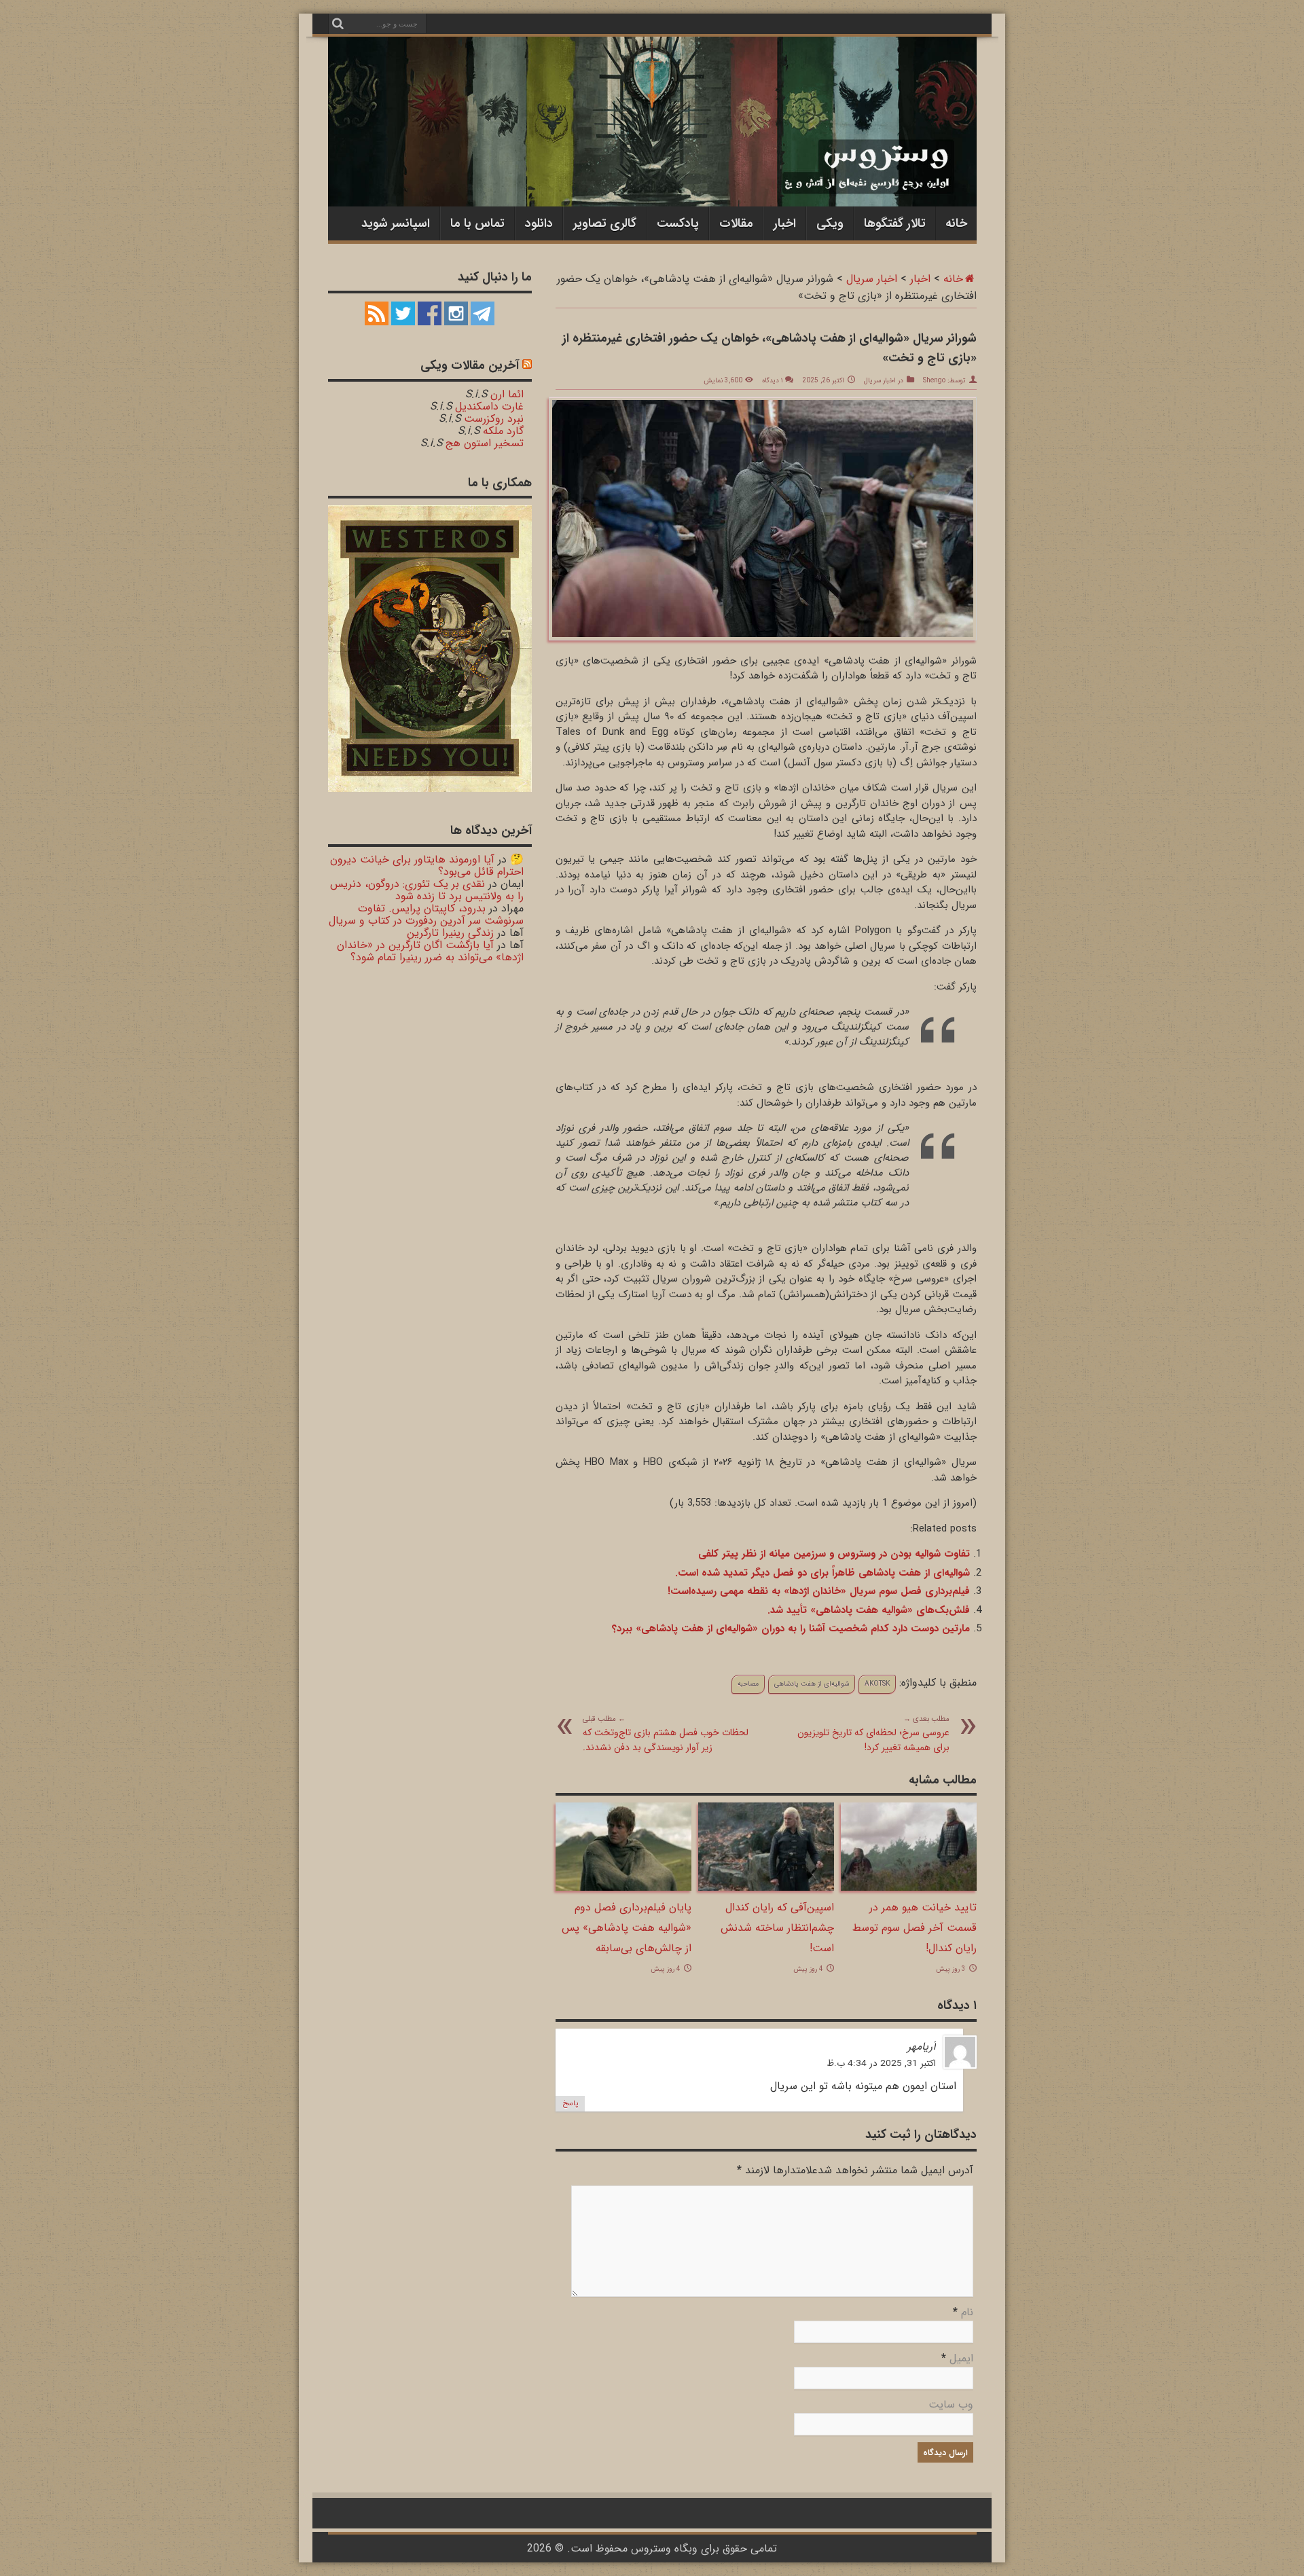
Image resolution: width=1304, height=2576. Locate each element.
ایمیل (961, 2358)
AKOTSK (877, 1684)
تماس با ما (477, 223)
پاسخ (570, 2104)
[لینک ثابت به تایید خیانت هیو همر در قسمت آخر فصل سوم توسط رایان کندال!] (909, 1888)
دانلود (539, 223)
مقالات (736, 223)
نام (967, 2312)
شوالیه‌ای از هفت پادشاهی (812, 1684)
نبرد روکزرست (494, 419)
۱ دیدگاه (772, 381)
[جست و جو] (338, 24)
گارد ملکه (503, 431)
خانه (956, 223)
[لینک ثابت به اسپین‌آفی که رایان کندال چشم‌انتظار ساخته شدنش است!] (766, 1888)
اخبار (785, 223)
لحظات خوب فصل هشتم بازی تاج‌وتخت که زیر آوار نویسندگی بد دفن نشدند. (666, 1734)
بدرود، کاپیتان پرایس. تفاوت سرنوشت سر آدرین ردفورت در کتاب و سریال (426, 914)
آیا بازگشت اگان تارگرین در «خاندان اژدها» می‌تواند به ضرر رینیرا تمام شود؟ (430, 951)
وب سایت (951, 2405)
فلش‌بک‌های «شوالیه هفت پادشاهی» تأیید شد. (869, 1610)
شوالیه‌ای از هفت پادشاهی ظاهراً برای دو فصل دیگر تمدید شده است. (822, 1573)
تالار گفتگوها (895, 223)
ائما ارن (507, 394)
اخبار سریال (872, 279)
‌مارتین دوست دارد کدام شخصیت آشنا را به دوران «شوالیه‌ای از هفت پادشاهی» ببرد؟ (791, 1629)
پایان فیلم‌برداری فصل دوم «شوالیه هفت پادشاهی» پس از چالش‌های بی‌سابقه (627, 1928)
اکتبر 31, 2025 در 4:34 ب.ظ (881, 2064)
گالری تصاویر (605, 223)
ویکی (830, 223)
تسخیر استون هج (485, 443)
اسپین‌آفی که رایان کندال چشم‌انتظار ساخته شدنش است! (777, 1928)
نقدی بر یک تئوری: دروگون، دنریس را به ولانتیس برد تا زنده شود (427, 890)
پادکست (678, 223)
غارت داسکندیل (489, 406)
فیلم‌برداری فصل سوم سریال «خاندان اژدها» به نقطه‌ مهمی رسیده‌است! (819, 1591)
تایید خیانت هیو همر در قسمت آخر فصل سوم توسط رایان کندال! (914, 1928)
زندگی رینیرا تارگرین (450, 933)
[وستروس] (652, 178)
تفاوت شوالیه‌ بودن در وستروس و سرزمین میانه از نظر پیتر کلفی (834, 1554)
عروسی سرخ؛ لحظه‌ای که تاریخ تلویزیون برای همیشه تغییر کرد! (873, 1734)
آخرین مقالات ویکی (470, 365)
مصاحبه (748, 1684)
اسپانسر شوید (396, 223)
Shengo (934, 381)
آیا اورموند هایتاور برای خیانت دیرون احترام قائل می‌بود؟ (427, 866)
